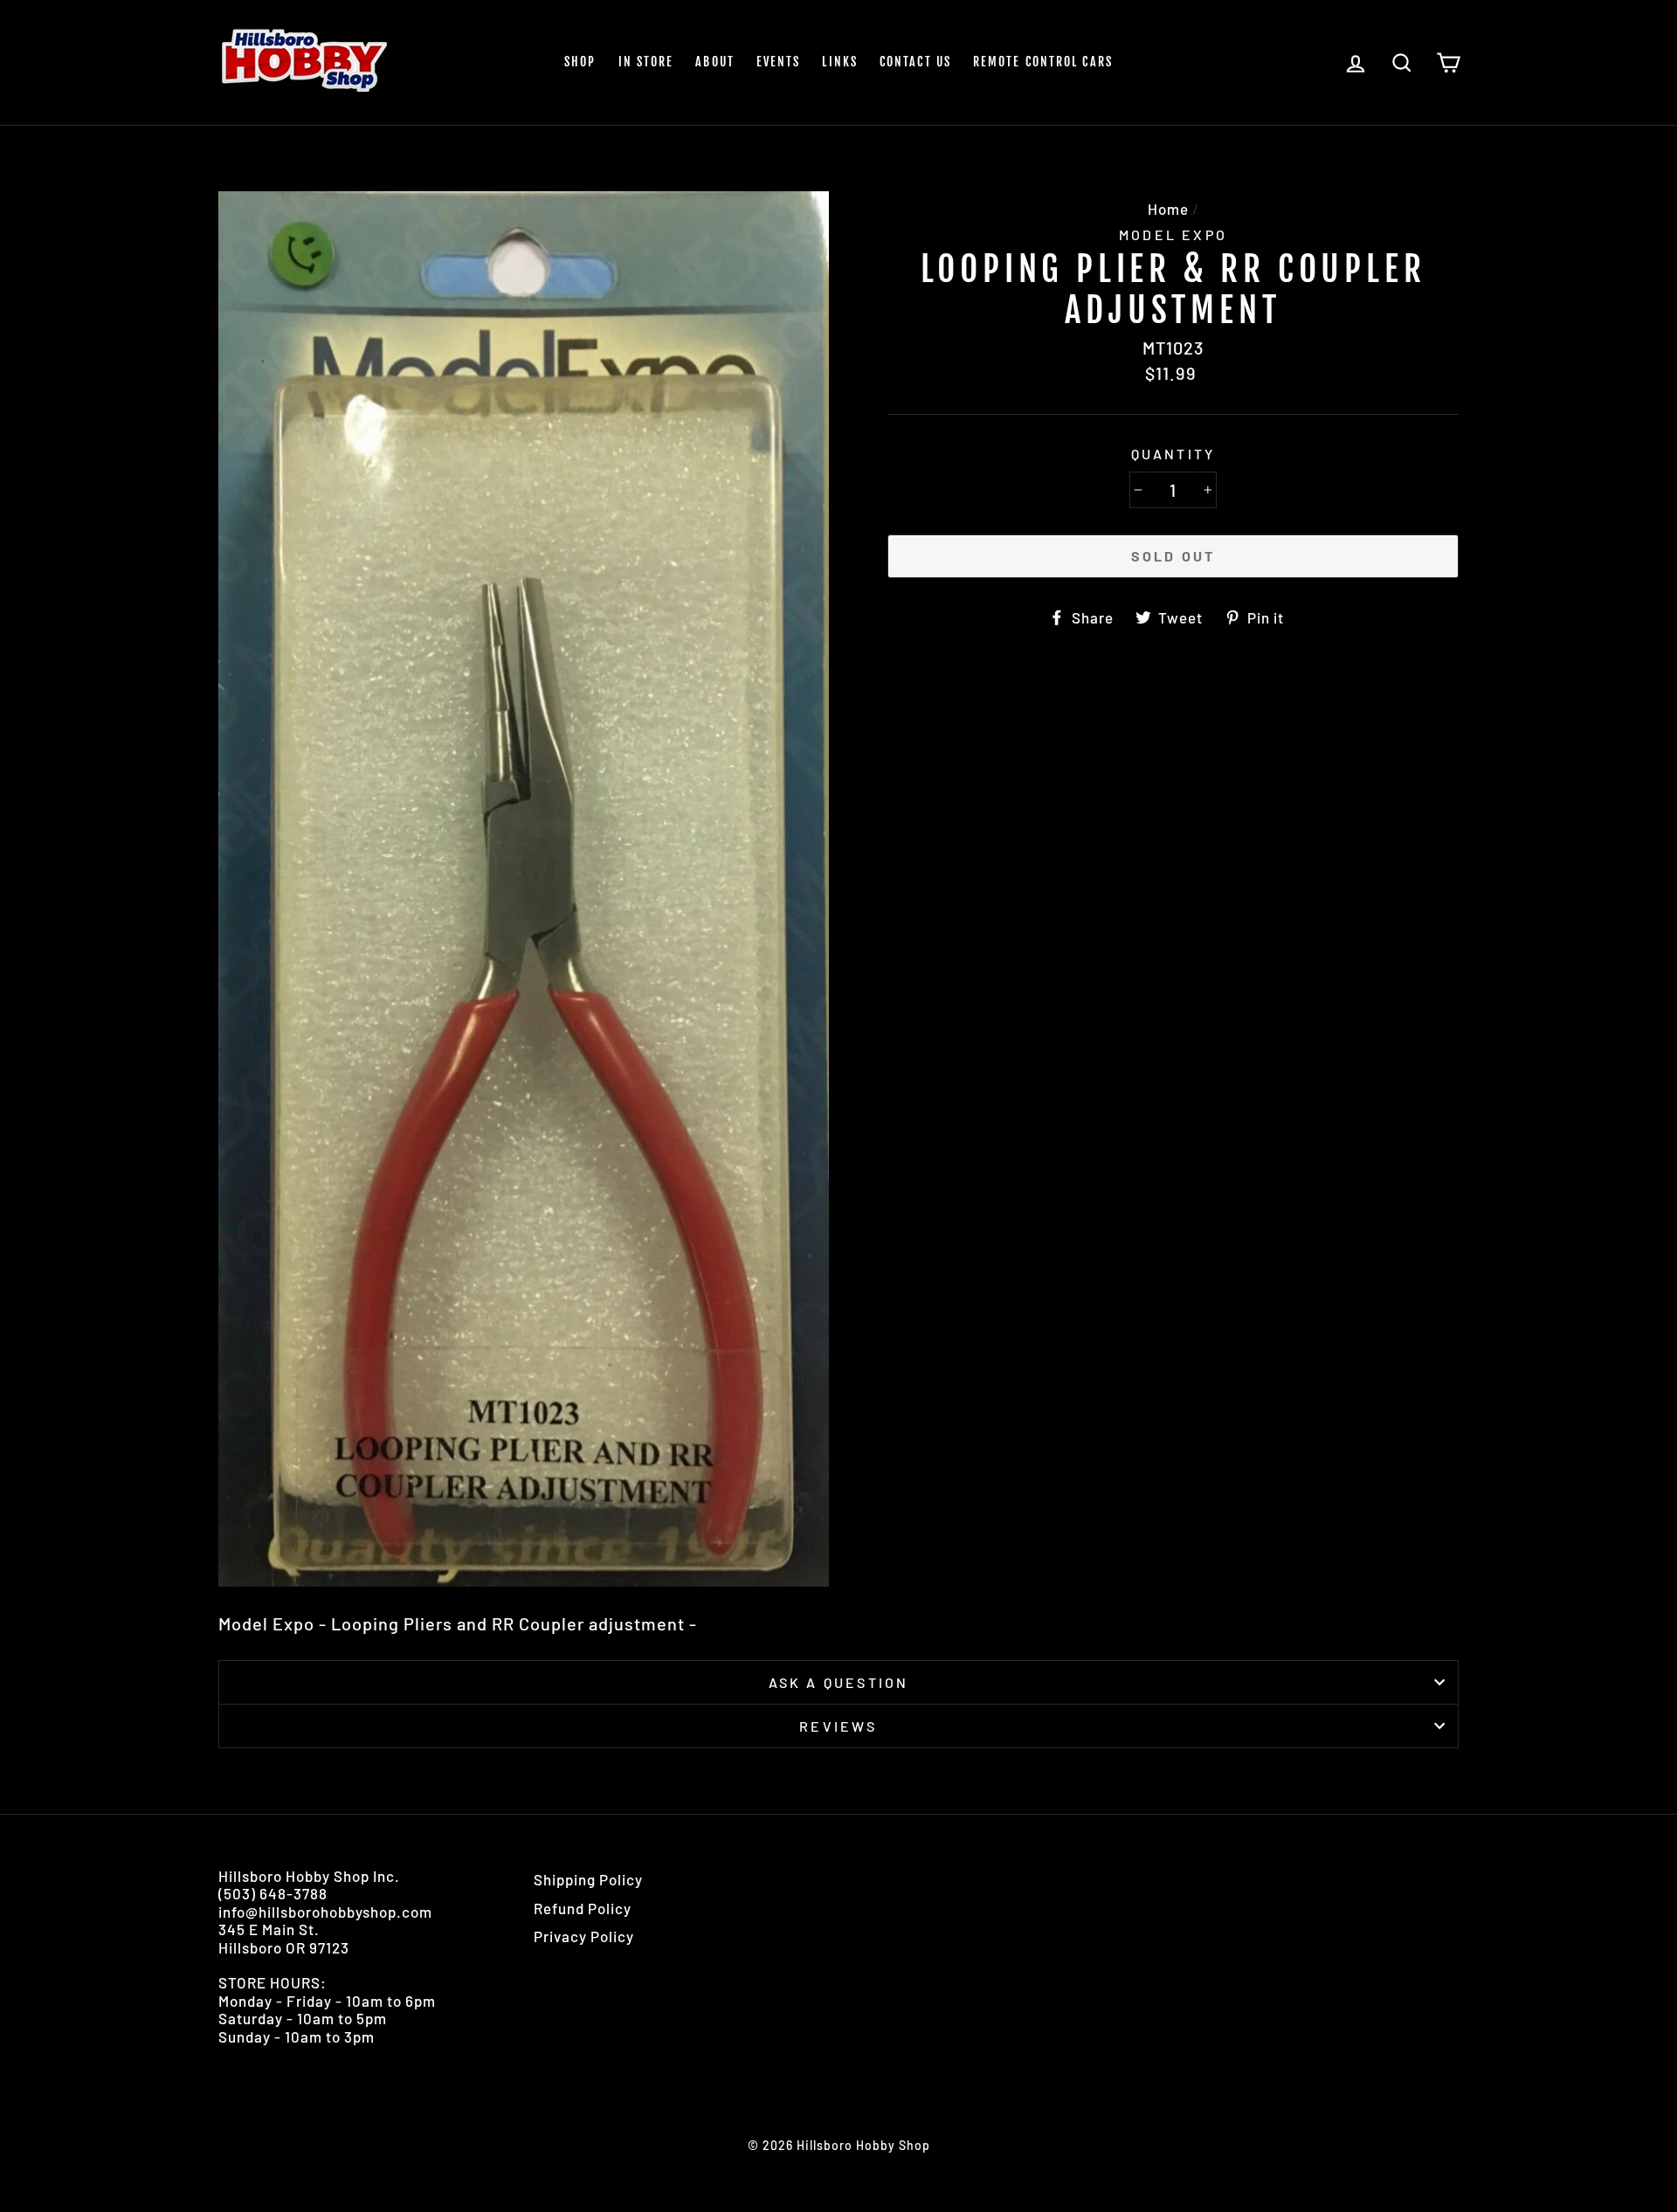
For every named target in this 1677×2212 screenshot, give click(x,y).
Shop (580, 62)
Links (840, 62)
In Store (646, 62)
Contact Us (915, 62)
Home (1168, 209)
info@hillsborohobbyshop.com (325, 1912)
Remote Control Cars (1043, 62)
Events (779, 62)
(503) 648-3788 (273, 1893)
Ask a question (839, 1682)
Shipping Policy (588, 1879)
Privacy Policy (584, 1936)
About (715, 62)
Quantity (1173, 454)
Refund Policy (583, 1908)
